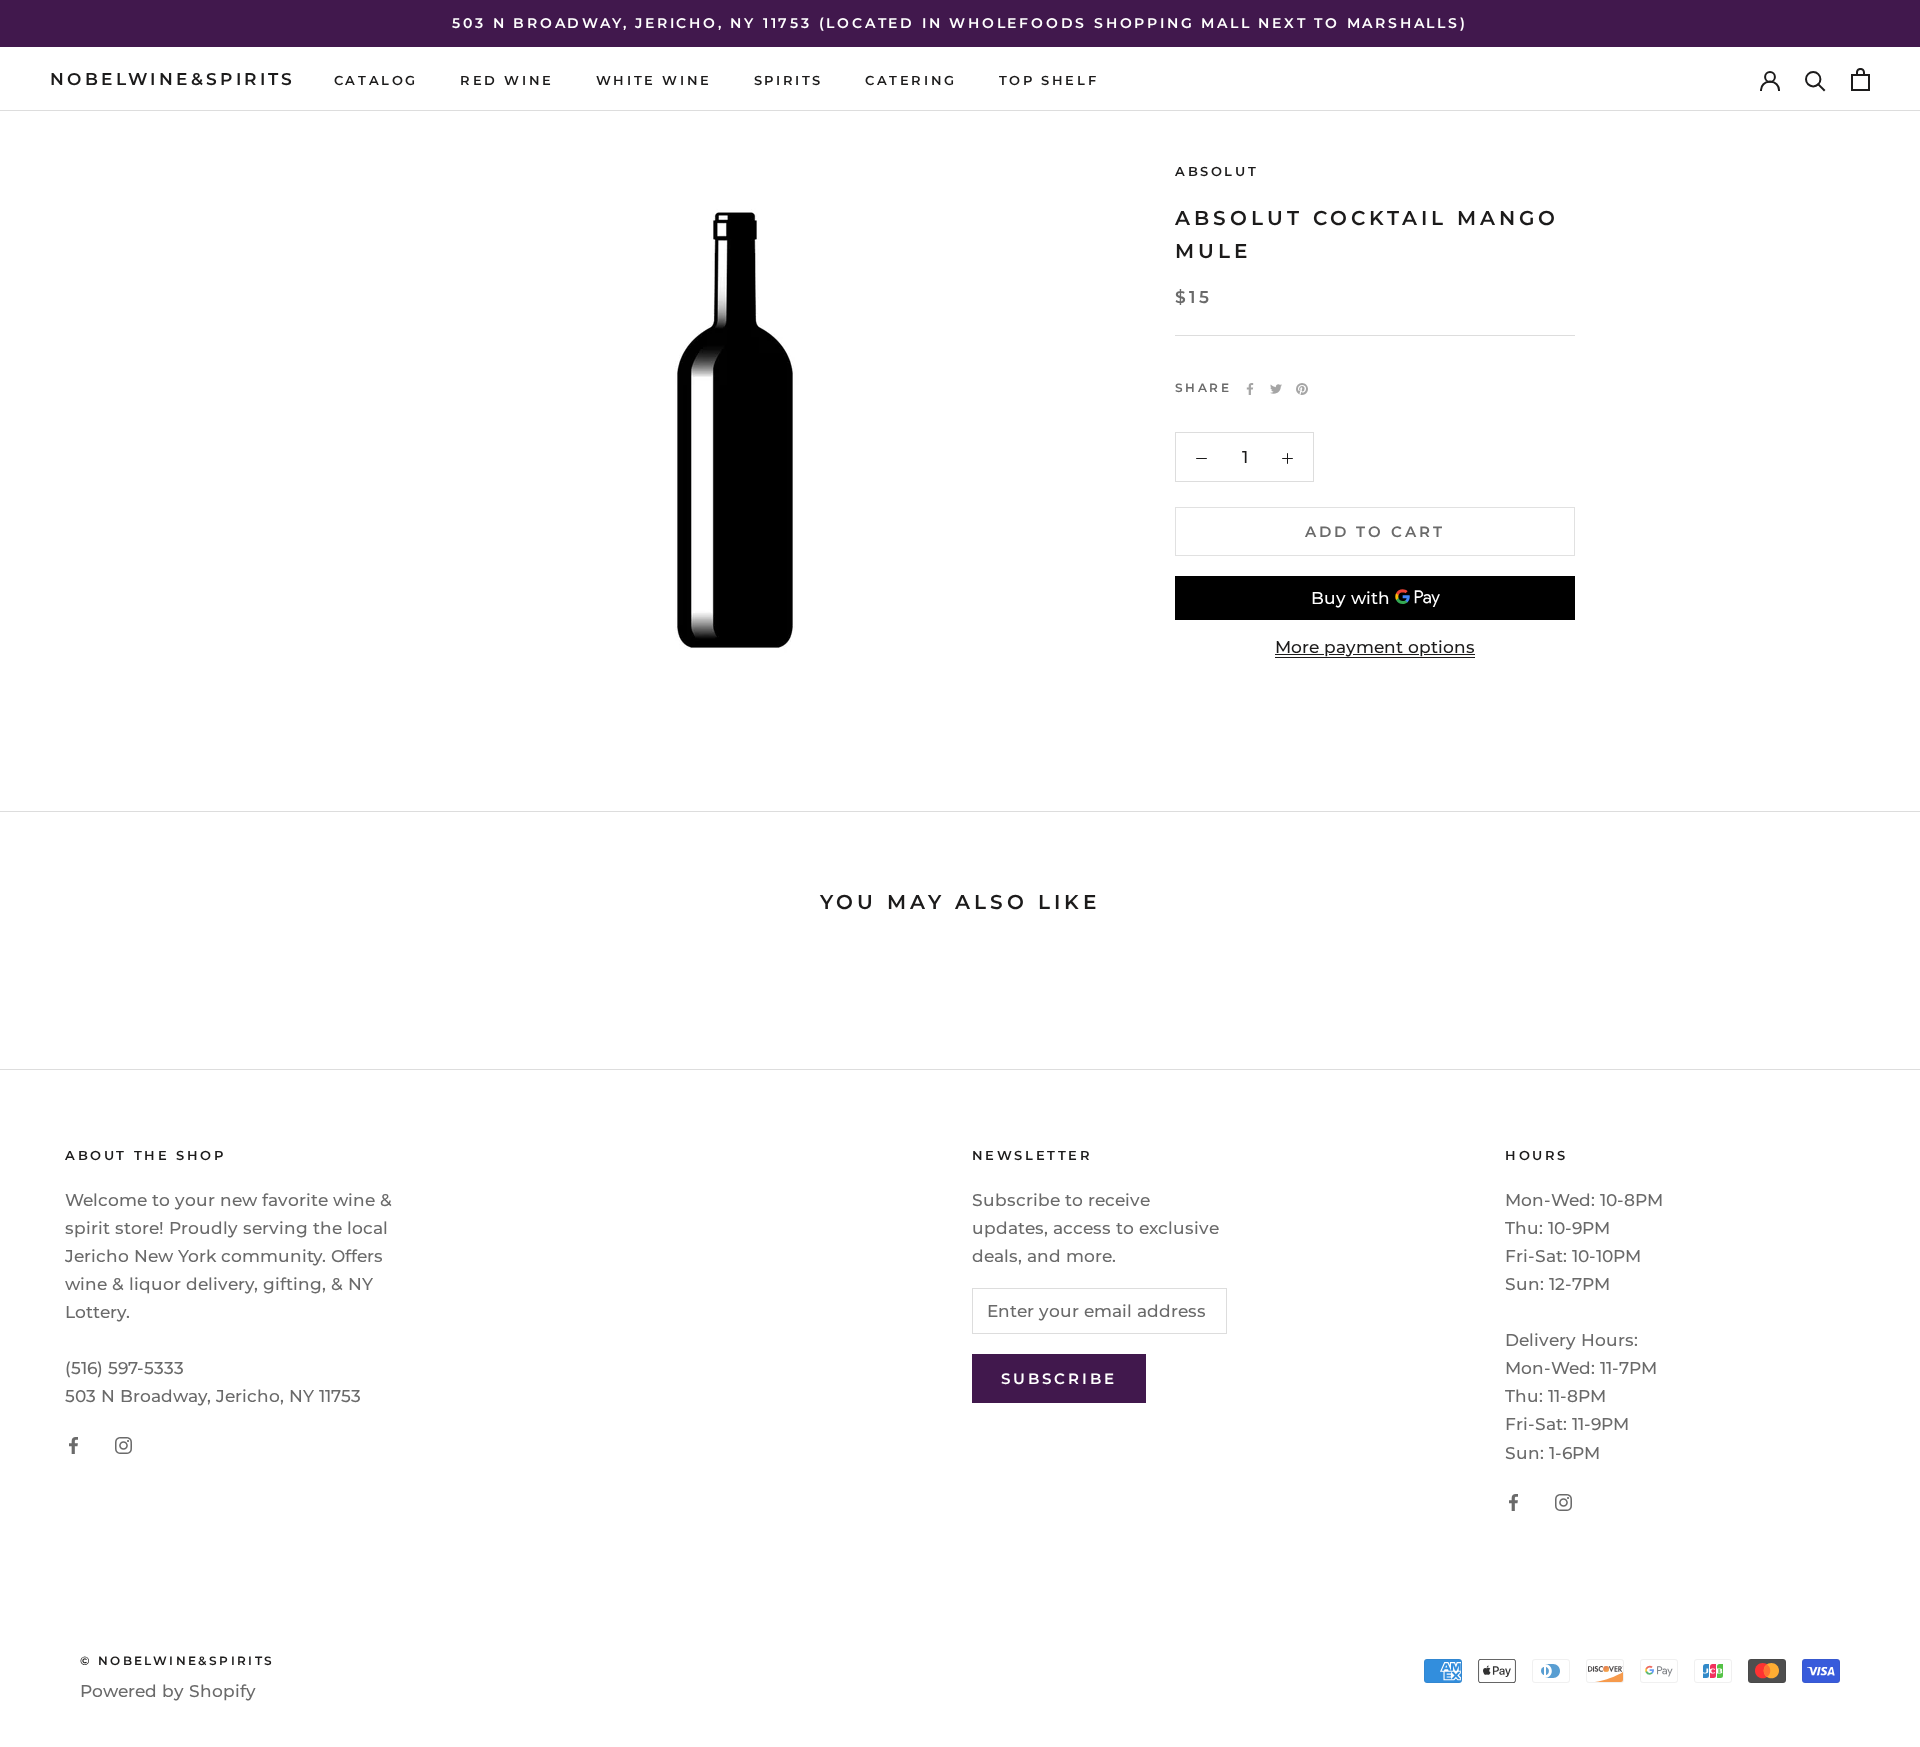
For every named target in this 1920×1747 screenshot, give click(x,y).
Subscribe (1059, 1378)
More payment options (1375, 647)
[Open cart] (1860, 79)
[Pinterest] (1302, 389)
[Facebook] (1250, 389)
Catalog (376, 80)
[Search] (1815, 79)
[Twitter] (1276, 389)
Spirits (788, 80)
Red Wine (507, 80)
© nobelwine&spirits (177, 1660)
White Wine (654, 80)
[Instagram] (123, 1444)
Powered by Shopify (168, 1691)
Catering (911, 80)
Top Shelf (1048, 80)
